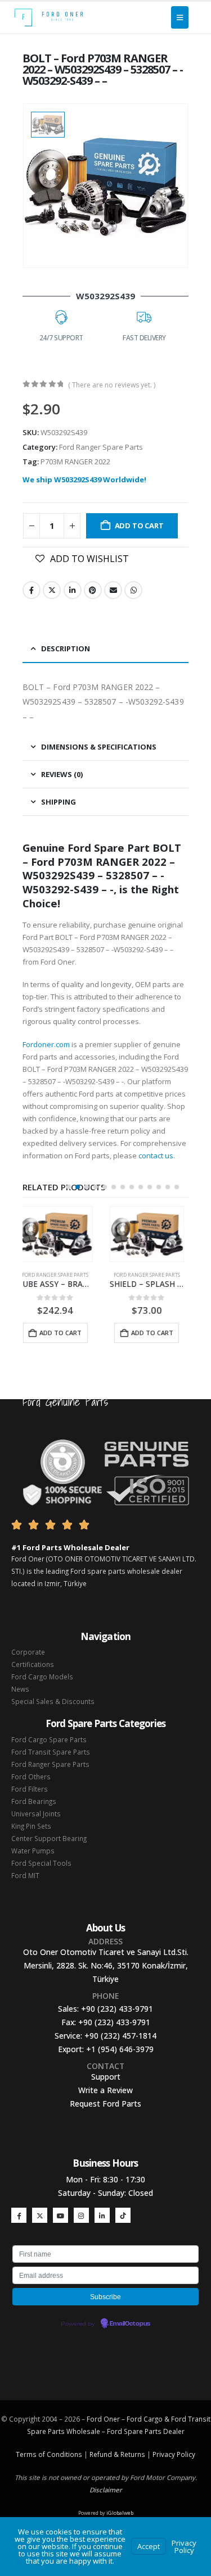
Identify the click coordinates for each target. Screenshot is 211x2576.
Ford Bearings (34, 1801)
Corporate (28, 1652)
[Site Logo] (49, 17)
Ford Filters (30, 1789)
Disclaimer (106, 2490)
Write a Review (105, 2090)
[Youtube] (60, 2215)
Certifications (33, 1664)
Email (113, 590)
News (20, 1689)
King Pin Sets (31, 1826)
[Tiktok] (123, 2215)
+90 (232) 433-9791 (117, 2009)
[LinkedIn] (102, 2215)
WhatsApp (133, 590)
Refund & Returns (117, 2454)
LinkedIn (73, 590)
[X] (40, 2215)
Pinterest (93, 590)
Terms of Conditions (49, 2454)
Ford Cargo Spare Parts (49, 1739)
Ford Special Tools (41, 1863)
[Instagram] (81, 2215)
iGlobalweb (120, 2513)
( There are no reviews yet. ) (112, 385)
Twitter (52, 590)
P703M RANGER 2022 (75, 462)
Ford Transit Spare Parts (51, 1752)
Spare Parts (143, 2431)
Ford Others (31, 1776)
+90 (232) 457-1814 (120, 2036)
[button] (69, 1187)
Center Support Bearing (49, 1838)
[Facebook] (19, 2215)
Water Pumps (33, 1851)
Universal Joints (36, 1814)
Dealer (173, 2431)
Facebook (32, 590)
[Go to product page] (60, 1234)
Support (106, 2077)
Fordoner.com (46, 1044)
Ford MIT (25, 1875)
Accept (149, 2546)
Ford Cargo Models (42, 1677)
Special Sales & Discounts (53, 1701)
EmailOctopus (130, 2324)
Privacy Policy (174, 2454)
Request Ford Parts (105, 2104)
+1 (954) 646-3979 (120, 2049)
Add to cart (139, 526)
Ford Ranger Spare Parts (101, 447)
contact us (156, 1155)
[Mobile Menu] (180, 17)
